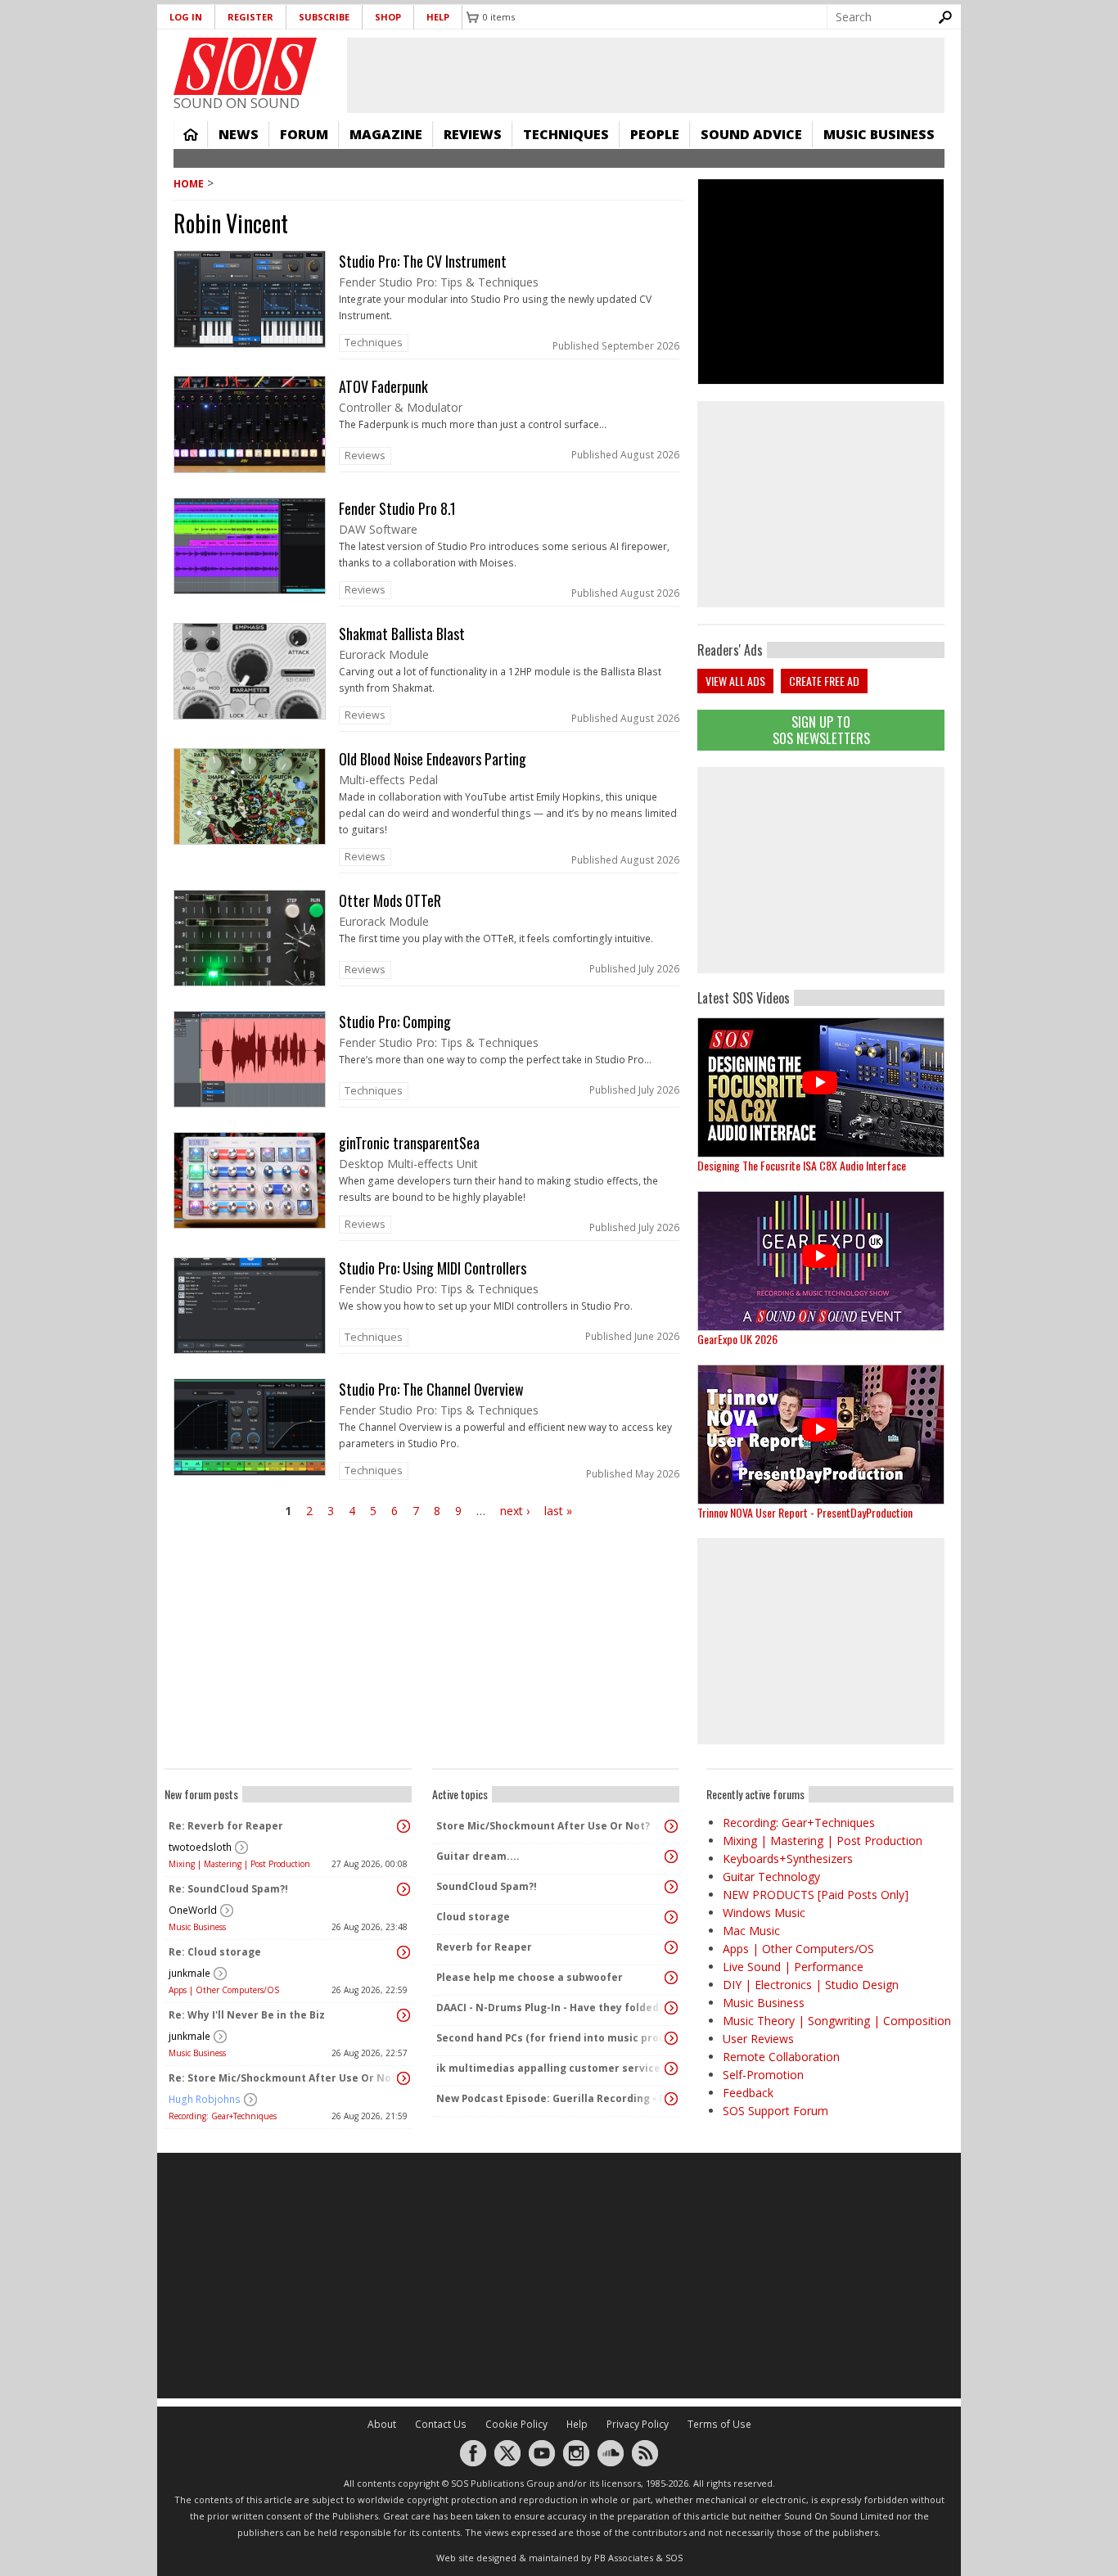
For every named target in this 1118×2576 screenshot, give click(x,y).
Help (438, 17)
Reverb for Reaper (484, 1947)
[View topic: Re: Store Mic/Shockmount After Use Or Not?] (403, 2078)
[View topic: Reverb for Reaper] (671, 1947)
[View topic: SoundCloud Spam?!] (671, 1887)
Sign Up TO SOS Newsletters (821, 730)
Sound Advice (751, 134)
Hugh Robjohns (205, 2099)
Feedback (748, 2093)
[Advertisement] (821, 870)
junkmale (189, 1973)
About (382, 2424)
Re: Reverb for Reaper (226, 1826)
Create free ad (824, 681)
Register (250, 17)
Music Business (879, 134)
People (655, 134)
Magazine (386, 134)
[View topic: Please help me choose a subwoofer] (671, 1978)
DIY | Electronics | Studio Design (811, 1985)
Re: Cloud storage (215, 1952)
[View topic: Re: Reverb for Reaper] (403, 1826)
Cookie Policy (516, 2424)
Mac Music (751, 1931)
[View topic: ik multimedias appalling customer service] (671, 2068)
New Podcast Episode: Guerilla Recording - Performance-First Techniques (552, 2098)
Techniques (566, 134)
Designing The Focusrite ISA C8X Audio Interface (802, 1165)
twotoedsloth (200, 1847)
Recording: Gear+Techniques (223, 2116)
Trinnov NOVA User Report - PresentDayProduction (805, 1512)
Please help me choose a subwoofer (530, 1977)
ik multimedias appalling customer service (548, 2068)
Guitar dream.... (478, 1856)
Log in (186, 17)
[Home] (245, 66)
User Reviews (758, 2039)
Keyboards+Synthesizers (788, 1859)
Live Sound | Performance (793, 1967)
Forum (304, 134)
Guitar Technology (771, 1877)
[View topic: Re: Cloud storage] (403, 1952)
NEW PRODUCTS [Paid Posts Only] (816, 1895)
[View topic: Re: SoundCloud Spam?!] (403, 1889)
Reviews (473, 134)
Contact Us (441, 2424)
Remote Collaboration (781, 2057)
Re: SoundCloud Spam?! (228, 1889)
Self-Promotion (763, 2075)
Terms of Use (719, 2424)
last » (558, 1511)
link (428, 305)
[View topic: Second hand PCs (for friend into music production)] (671, 2038)
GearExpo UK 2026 (737, 1339)
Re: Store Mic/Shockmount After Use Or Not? (284, 2078)
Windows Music (764, 1913)
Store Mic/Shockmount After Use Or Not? (543, 1826)
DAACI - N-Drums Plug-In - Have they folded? (550, 2008)
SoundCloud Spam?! (487, 1886)
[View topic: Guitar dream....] (671, 1856)
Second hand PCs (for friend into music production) (552, 2038)
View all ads (735, 681)
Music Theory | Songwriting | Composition (837, 2021)
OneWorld (193, 1910)
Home (191, 134)
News (239, 134)
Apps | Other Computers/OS (224, 1990)
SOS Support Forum (775, 2111)
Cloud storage (473, 1917)
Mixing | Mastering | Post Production (239, 1864)
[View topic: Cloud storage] (671, 1917)
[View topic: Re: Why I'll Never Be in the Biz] (403, 2015)
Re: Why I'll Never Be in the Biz (247, 2015)
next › (515, 1511)
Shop (388, 17)
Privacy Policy (638, 2424)
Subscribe (324, 17)
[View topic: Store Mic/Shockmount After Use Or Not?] (671, 1826)
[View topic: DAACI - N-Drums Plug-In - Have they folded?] (671, 2008)
